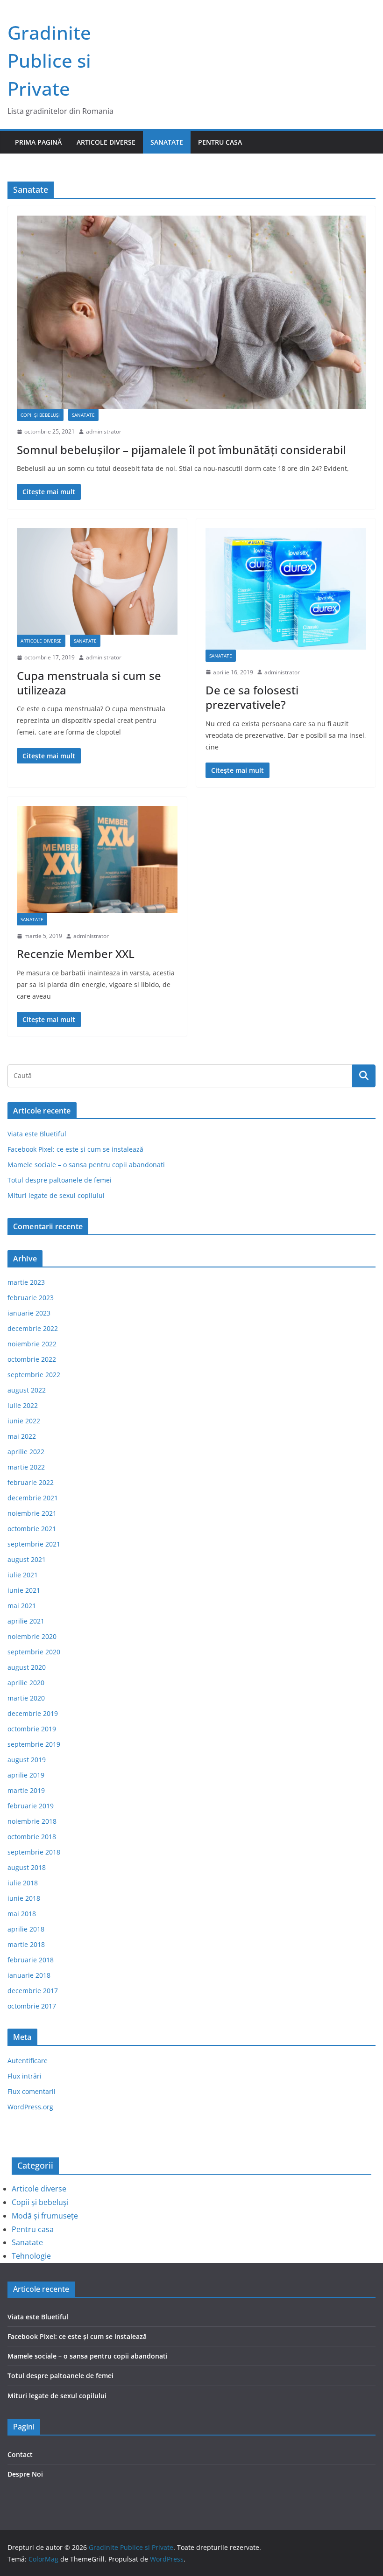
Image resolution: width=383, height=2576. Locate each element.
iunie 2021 (24, 1590)
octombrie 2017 (32, 2006)
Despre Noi (25, 2474)
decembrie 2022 (33, 1328)
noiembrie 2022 (32, 1344)
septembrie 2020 (34, 1652)
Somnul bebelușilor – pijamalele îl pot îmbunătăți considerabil (181, 450)
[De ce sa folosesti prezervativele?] (286, 589)
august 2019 (27, 1760)
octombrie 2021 (32, 1529)
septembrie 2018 (34, 1852)
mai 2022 (22, 1436)
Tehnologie (31, 2256)
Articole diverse (106, 142)
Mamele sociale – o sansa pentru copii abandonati (86, 1165)
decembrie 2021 (33, 1498)
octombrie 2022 (32, 1359)
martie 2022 (26, 1467)
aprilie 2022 (26, 1452)
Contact (20, 2454)
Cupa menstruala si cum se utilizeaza (89, 683)
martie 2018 (26, 1944)
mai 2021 (22, 1606)
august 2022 (27, 1390)
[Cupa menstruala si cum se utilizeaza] (97, 581)
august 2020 (27, 1667)
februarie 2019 (31, 1806)
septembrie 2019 (34, 1744)
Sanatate (167, 142)
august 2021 (27, 1559)
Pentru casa (220, 142)
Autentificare (28, 2061)
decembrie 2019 (33, 1713)
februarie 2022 (31, 1482)
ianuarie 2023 (29, 1313)
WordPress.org (30, 2107)
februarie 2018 (31, 1960)
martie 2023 (26, 1282)
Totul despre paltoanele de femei (60, 1180)
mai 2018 (22, 1914)
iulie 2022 (23, 1405)
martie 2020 (26, 1698)
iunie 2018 (24, 1898)
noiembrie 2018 (32, 1821)
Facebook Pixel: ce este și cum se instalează (75, 1149)
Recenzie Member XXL (76, 954)
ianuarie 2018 (29, 1975)
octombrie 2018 (32, 1837)
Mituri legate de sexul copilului (56, 1195)
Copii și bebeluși (40, 415)
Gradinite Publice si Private (49, 60)
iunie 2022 (24, 1421)
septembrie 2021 (34, 1544)
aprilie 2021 (26, 1621)
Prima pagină (38, 142)
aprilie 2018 (26, 1929)
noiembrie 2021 (32, 1513)
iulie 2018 (23, 1883)
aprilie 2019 (26, 1775)
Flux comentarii (32, 2091)
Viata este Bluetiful (37, 1134)
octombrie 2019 (32, 1729)
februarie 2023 (31, 1298)
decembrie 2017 (33, 1991)
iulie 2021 (23, 1575)
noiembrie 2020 (32, 1636)
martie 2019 (26, 1790)
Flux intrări (25, 2076)
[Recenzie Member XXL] (97, 860)
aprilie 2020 (26, 1683)
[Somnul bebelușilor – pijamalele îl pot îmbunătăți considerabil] (191, 312)
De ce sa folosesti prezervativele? (252, 697)
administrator (104, 431)
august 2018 (27, 1867)
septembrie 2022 (34, 1375)
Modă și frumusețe (45, 2216)
